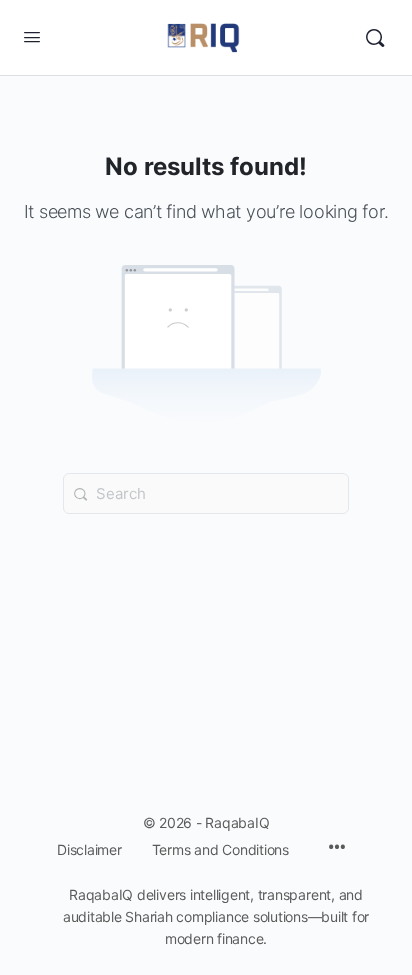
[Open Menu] (32, 36)
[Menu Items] (337, 848)
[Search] (375, 38)
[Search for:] (206, 493)
